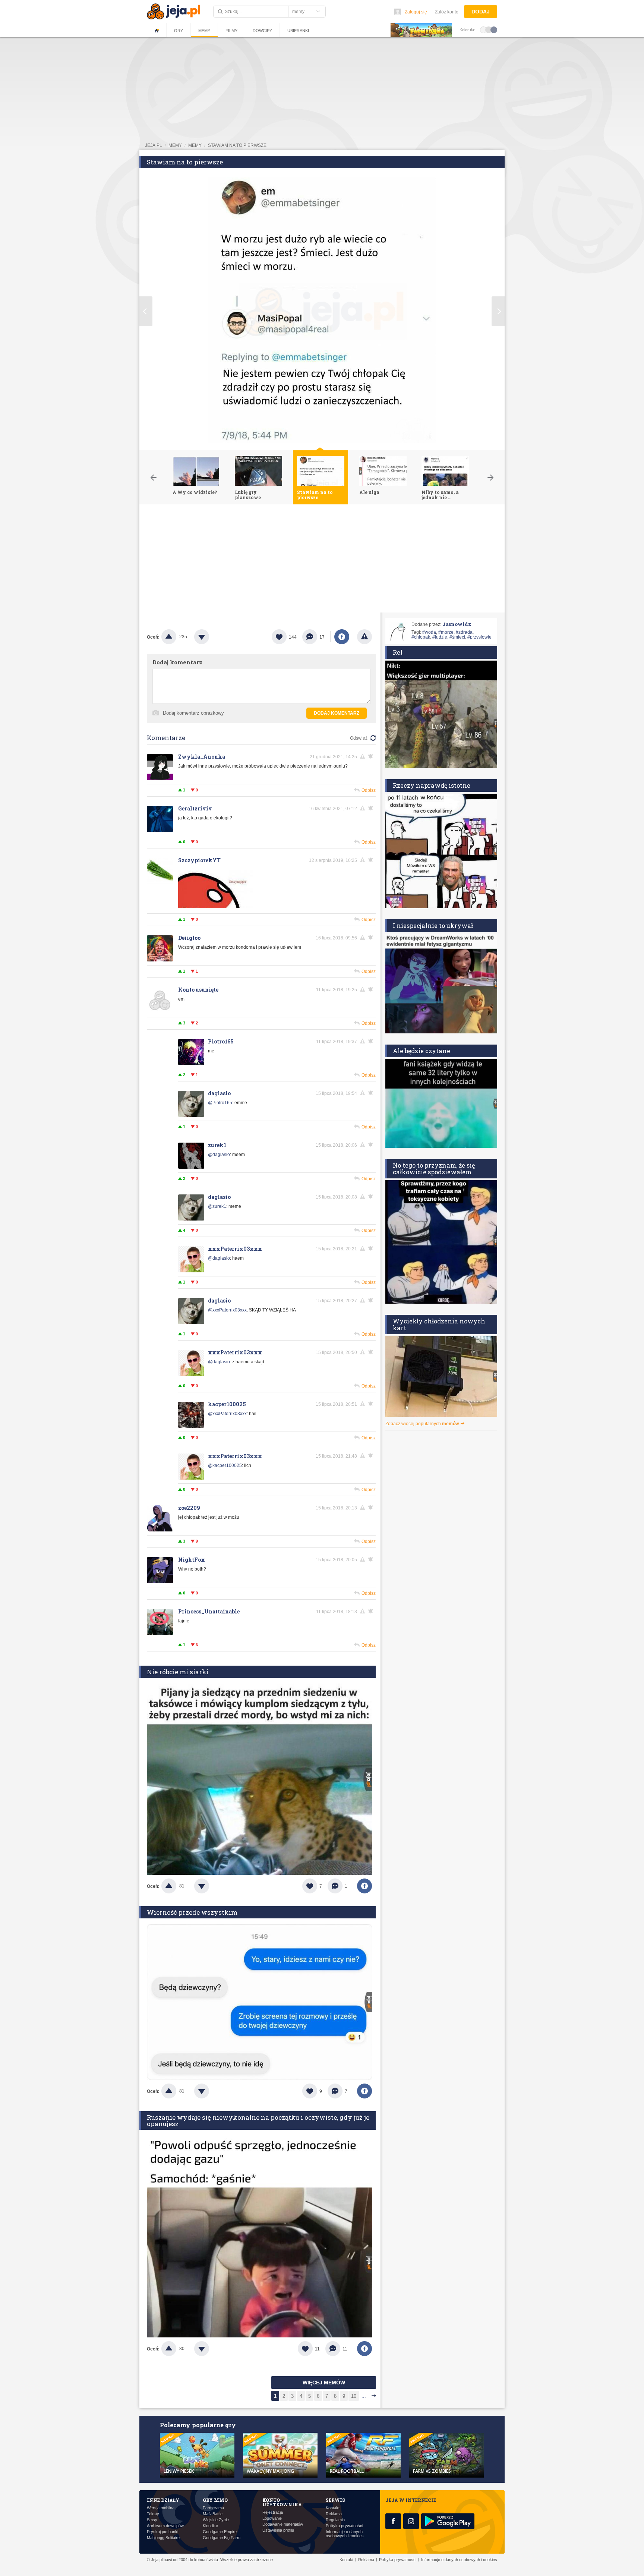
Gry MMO (215, 2500)
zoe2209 (189, 1508)
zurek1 (217, 1145)
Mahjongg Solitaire (163, 2538)
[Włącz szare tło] (489, 29)
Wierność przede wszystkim (192, 1912)
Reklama (334, 2514)
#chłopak (421, 637)
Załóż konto (447, 12)
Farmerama (213, 2508)
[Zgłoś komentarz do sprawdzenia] (364, 756)
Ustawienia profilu (278, 2530)
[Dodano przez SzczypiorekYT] (215, 907)
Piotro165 (221, 1041)
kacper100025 (227, 1404)
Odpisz (369, 790)
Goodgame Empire (220, 2532)
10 (354, 2396)
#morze (446, 632)
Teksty (153, 2514)
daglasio (219, 1093)
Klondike (210, 2526)
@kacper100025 (225, 1465)
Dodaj (481, 12)
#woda (429, 632)
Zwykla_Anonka (202, 757)
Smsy (152, 2520)
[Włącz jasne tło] (483, 29)
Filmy (231, 31)
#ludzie (440, 637)
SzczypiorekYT (199, 860)
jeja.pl (154, 145)
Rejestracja (273, 2512)
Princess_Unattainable (209, 1611)
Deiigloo (189, 938)
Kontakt (333, 2508)
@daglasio (219, 1155)
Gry (179, 31)
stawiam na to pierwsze (237, 145)
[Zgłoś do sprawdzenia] (364, 637)
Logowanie (272, 2518)
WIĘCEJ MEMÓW (324, 2383)
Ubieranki (298, 31)
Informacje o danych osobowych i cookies (345, 2534)
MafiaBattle (213, 2514)
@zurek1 (217, 1206)
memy (175, 145)
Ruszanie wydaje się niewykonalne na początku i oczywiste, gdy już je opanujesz (258, 2120)
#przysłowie (479, 637)
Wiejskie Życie (216, 2520)
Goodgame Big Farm (222, 2538)
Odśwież (359, 738)
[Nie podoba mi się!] (211, 637)
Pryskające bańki (162, 2532)
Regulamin (335, 2520)
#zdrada (464, 632)
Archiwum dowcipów (165, 2526)
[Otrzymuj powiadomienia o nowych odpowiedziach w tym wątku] (372, 989)
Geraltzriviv (195, 808)
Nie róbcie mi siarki (178, 1672)
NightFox (192, 1560)
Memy (204, 31)
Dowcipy (262, 31)
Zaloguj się (416, 12)
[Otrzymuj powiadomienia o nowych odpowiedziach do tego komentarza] (372, 756)
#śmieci (457, 637)
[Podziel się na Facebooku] (342, 637)
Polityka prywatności (344, 2526)
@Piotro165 (220, 1103)
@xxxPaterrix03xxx (227, 1310)
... (364, 2396)
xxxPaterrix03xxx (235, 1249)
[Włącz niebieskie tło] (494, 29)
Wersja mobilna (161, 2508)
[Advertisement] (322, 560)
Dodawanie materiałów (283, 2524)
